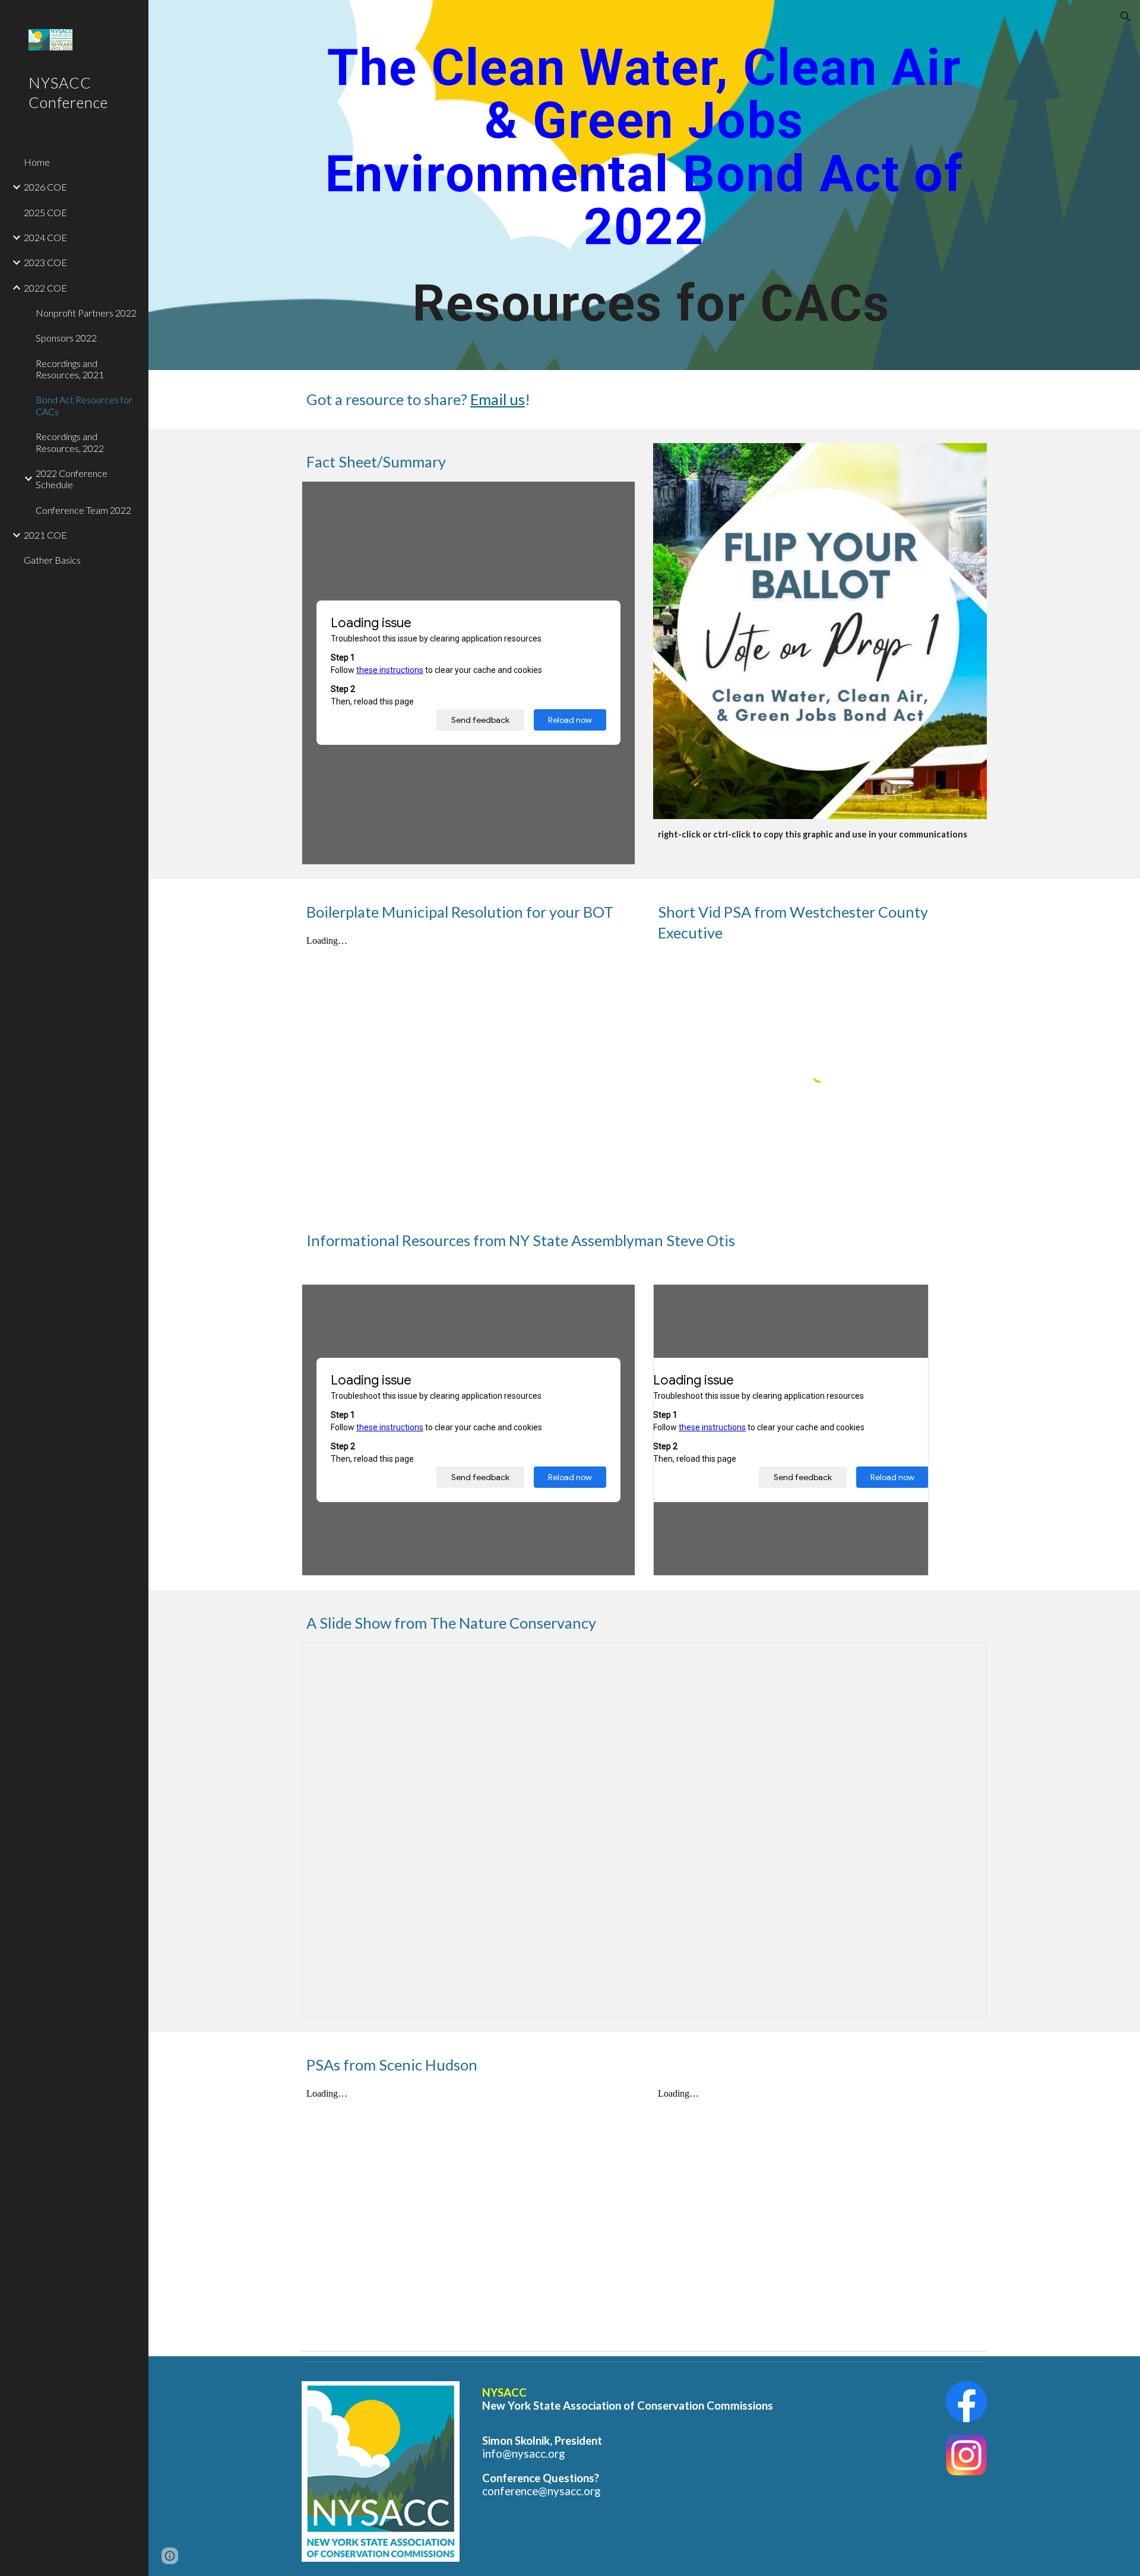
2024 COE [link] (45, 237)
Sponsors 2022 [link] (66, 338)
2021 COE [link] (45, 535)
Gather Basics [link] (52, 560)
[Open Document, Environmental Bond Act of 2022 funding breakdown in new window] (906, 1300)
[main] (644, 185)
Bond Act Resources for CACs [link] (84, 405)
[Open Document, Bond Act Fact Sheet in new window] (613, 497)
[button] (1126, 17)
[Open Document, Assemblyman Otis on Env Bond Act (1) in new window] (613, 1300)
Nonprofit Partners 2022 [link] (86, 313)
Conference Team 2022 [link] (83, 510)
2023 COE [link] (45, 262)
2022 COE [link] (45, 288)
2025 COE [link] (45, 212)
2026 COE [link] (45, 187)
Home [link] (37, 162)
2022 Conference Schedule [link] (72, 479)
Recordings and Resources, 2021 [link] (70, 369)
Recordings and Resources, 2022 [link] (70, 442)
